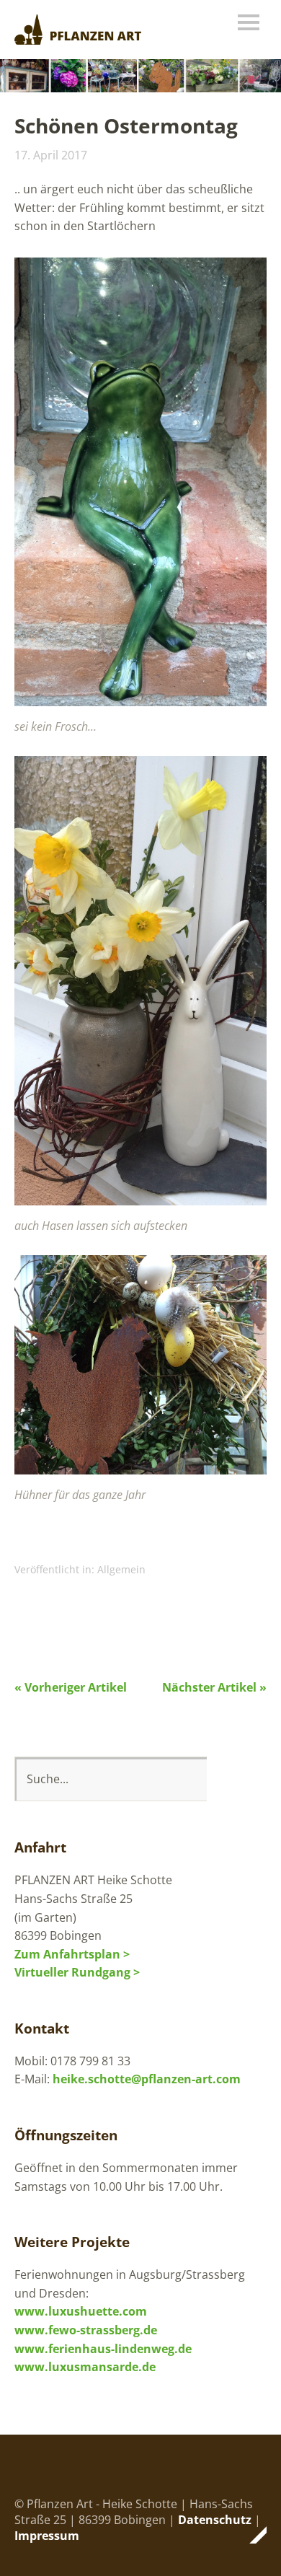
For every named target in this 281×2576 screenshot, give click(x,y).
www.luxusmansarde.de (85, 2367)
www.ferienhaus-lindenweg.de (103, 2349)
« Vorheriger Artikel (71, 1687)
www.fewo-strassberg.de (86, 2330)
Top (251, 2535)
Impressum (47, 2536)
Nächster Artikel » (214, 1687)
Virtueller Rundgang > (77, 1972)
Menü (249, 22)
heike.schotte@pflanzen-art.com (147, 2079)
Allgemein (121, 1569)
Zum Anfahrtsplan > (72, 1954)
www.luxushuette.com (81, 2311)
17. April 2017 (51, 155)
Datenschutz (215, 2520)
